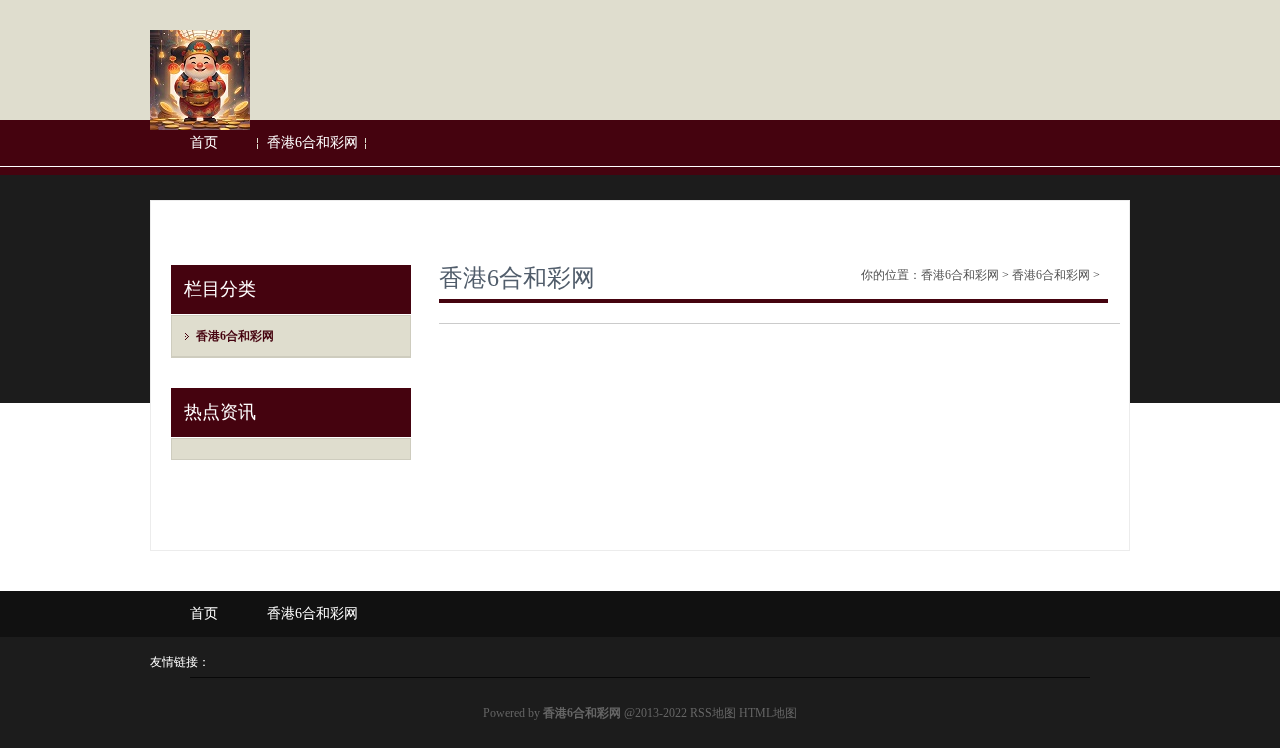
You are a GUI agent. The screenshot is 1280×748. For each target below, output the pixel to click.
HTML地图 (768, 713)
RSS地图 (713, 713)
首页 (204, 142)
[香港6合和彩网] (200, 126)
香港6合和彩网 (312, 142)
